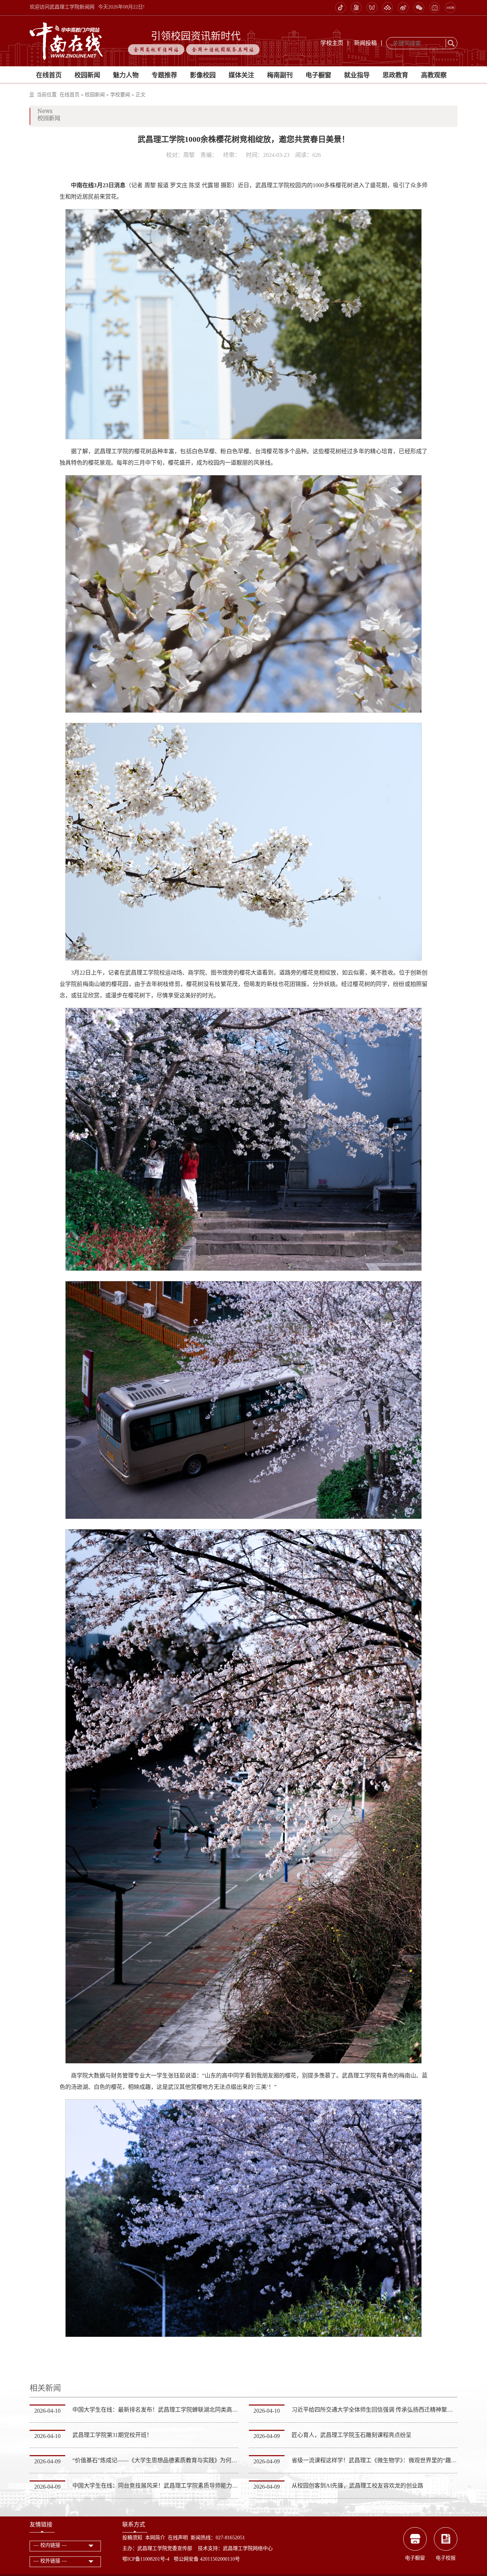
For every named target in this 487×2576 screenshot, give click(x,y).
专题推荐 (164, 75)
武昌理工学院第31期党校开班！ (112, 2435)
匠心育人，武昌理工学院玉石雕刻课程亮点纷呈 (352, 2435)
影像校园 (203, 75)
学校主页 (332, 43)
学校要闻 (120, 95)
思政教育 (395, 75)
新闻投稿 (365, 43)
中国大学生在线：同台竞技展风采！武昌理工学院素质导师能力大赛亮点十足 (169, 2486)
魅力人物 (126, 75)
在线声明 (178, 2538)
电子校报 (446, 2558)
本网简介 (155, 2538)
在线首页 (49, 75)
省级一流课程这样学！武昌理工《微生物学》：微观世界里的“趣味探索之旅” (387, 2460)
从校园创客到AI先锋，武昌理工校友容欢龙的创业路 (357, 2486)
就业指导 (357, 75)
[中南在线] (66, 40)
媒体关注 (241, 75)
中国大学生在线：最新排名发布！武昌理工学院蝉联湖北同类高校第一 (161, 2410)
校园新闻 (87, 75)
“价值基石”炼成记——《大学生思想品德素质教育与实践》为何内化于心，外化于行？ (180, 2460)
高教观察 (434, 75)
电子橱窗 (318, 75)
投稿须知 (132, 2538)
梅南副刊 (280, 75)
